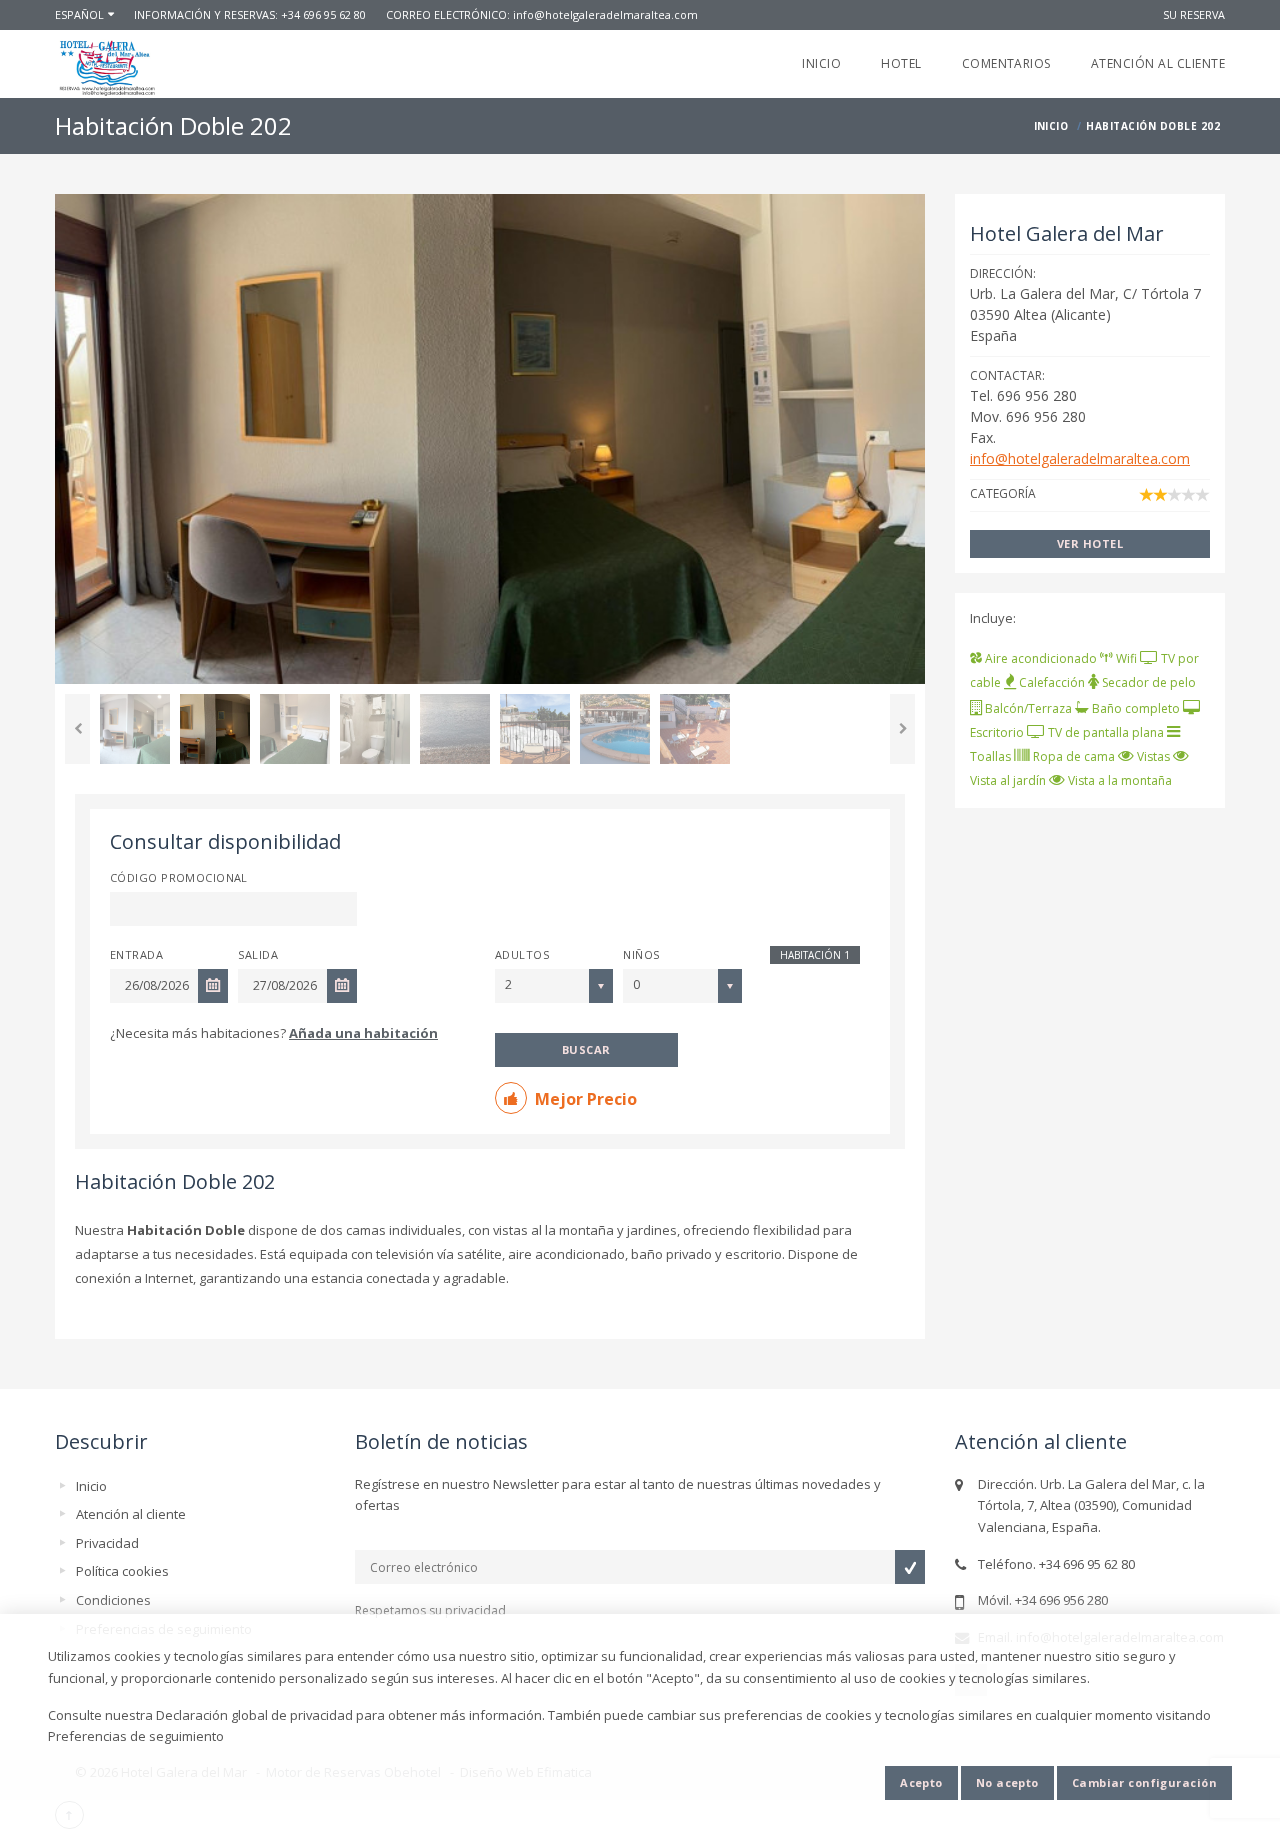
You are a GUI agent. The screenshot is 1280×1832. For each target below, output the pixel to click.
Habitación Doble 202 (175, 1181)
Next (902, 729)
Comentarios (1006, 63)
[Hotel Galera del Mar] (107, 67)
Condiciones (113, 1600)
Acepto (921, 1782)
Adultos (522, 954)
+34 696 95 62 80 (323, 14)
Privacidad (107, 1543)
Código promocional (179, 877)
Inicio (821, 63)
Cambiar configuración (1144, 1782)
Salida (258, 954)
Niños (641, 954)
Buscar (586, 1049)
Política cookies (122, 1571)
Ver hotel (1090, 543)
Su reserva (1194, 14)
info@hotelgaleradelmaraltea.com (605, 14)
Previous (77, 729)
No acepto (1007, 1782)
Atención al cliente (1158, 63)
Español (79, 14)
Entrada (136, 954)
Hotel (901, 63)
